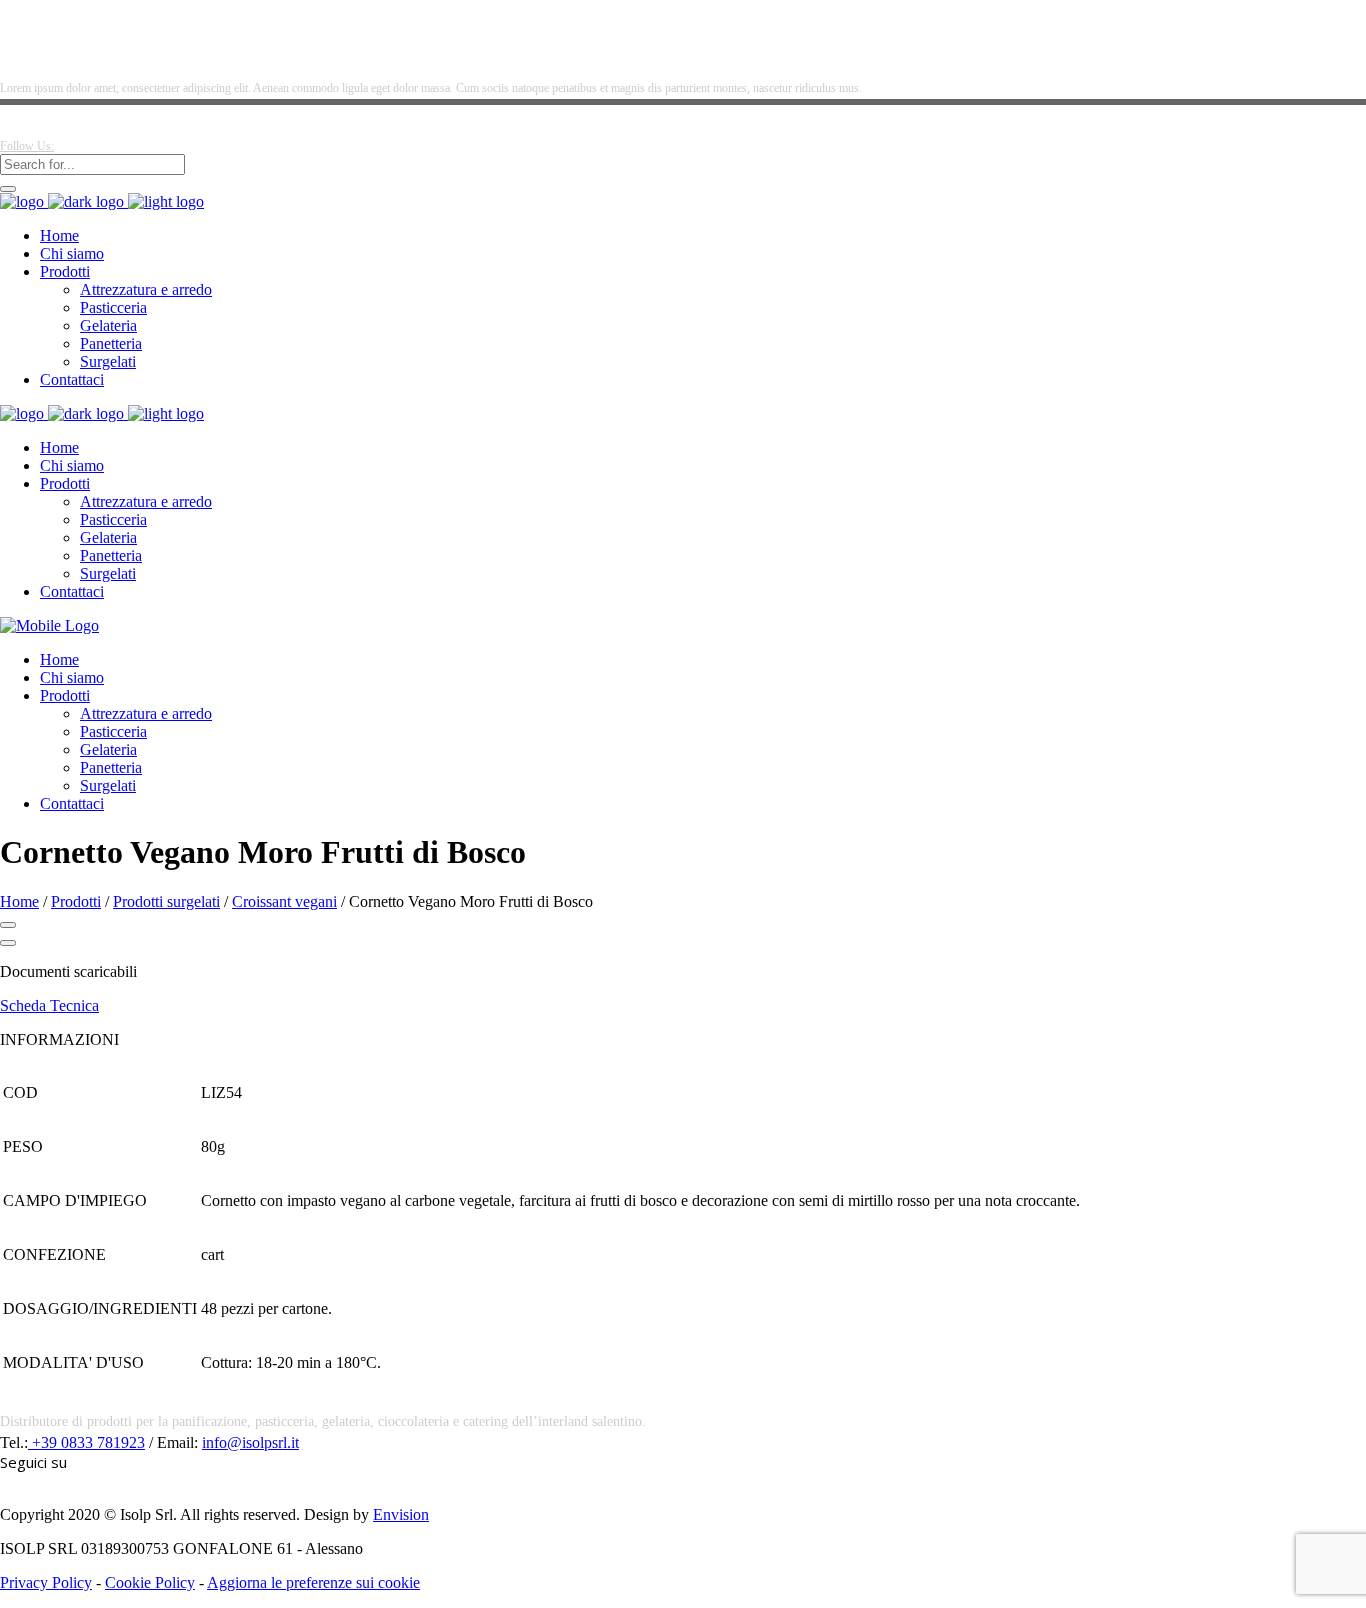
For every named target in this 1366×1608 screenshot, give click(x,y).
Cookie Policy (150, 1582)
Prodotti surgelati (166, 901)
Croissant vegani (284, 901)
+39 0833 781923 (86, 1442)
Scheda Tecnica (49, 1005)
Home (19, 901)
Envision (401, 1514)
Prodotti (76, 901)
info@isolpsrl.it (250, 1442)
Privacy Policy (46, 1582)
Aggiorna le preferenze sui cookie (313, 1582)
